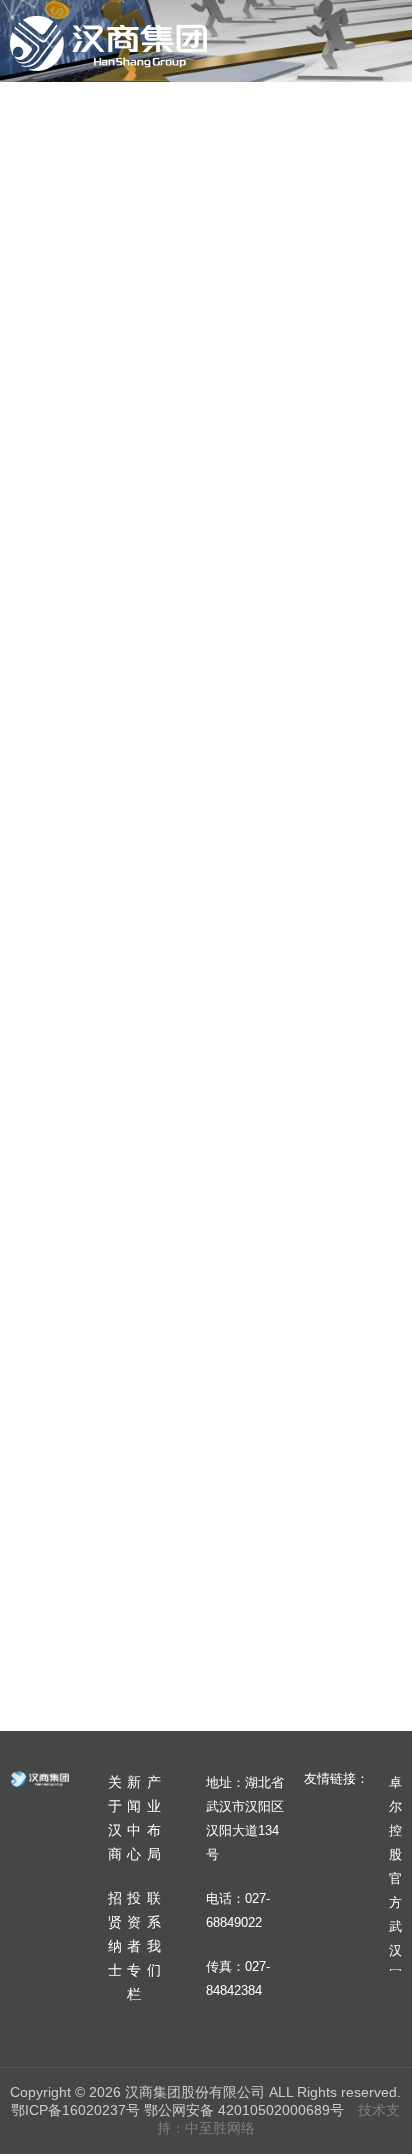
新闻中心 (218, 117)
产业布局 (314, 117)
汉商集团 (108, 43)
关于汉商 (122, 117)
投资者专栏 (162, 203)
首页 (42, 117)
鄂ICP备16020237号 (75, 2110)
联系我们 (266, 203)
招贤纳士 (58, 203)
